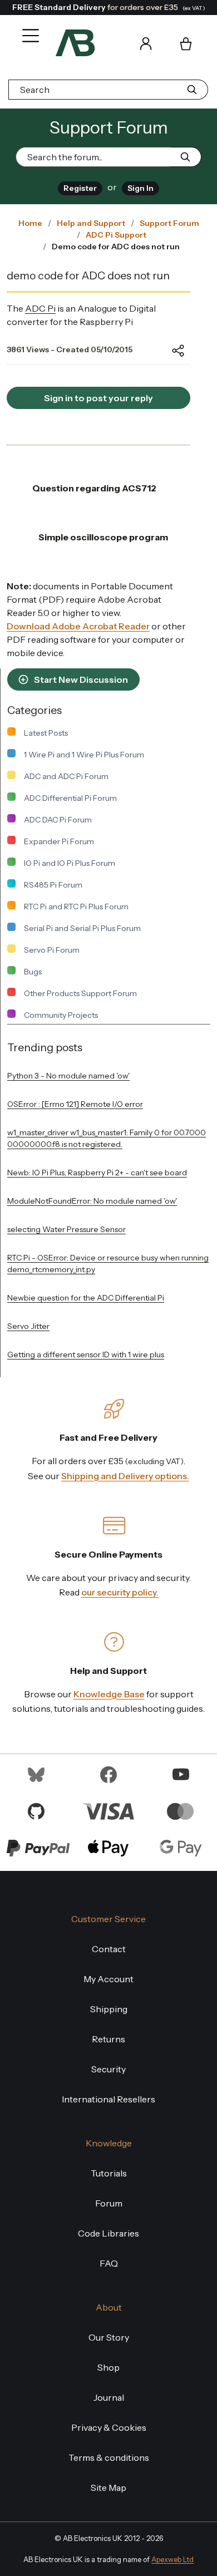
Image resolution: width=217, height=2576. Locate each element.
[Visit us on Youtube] (181, 1774)
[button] (28, 28)
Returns (108, 2039)
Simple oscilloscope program (103, 537)
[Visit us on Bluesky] (36, 1774)
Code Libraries (108, 2233)
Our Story (109, 2337)
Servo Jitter (28, 1326)
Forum (109, 2203)
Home (30, 223)
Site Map (108, 2488)
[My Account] (146, 43)
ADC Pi (40, 308)
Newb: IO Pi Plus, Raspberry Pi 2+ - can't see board (97, 1173)
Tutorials (109, 2173)
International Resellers (108, 2099)
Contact (109, 1949)
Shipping (109, 2009)
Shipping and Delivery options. (125, 1476)
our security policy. (120, 1592)
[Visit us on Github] (36, 1810)
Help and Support (91, 223)
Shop (108, 2367)
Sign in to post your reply (98, 398)
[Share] (170, 351)
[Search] (114, 43)
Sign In (140, 188)
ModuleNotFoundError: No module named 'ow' (92, 1201)
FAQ (109, 2263)
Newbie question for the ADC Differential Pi (86, 1298)
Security (108, 2069)
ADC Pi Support (116, 235)
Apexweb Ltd (172, 2560)
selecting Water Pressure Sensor (66, 1229)
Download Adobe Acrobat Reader (78, 626)
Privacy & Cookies (109, 2427)
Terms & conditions (109, 2457)
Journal (109, 2397)
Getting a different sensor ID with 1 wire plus (86, 1355)
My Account (108, 1979)
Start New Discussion (80, 679)
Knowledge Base (109, 1694)
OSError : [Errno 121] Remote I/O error (75, 1104)
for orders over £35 (109, 7)
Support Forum (169, 223)
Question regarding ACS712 (94, 488)
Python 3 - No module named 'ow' (68, 1076)
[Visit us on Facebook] (108, 1774)
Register (80, 188)
